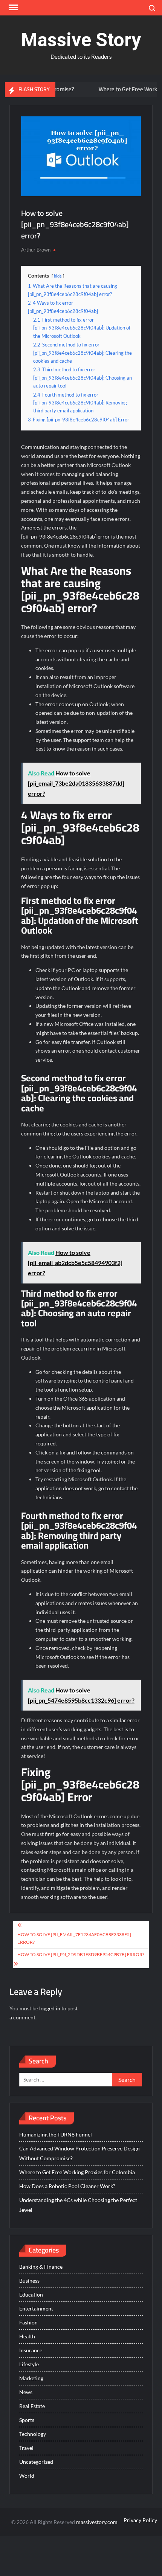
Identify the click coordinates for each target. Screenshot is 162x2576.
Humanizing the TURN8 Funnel (56, 2134)
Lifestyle (29, 2364)
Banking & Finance (41, 2267)
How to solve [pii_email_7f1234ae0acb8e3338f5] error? (74, 1938)
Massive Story (81, 40)
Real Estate (32, 2406)
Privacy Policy (140, 2520)
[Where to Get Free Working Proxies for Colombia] (71, 89)
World (27, 2476)
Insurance (31, 2350)
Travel (26, 2448)
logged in (50, 2008)
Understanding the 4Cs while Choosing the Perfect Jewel (78, 2205)
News (26, 2392)
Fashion (28, 2322)
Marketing (31, 2378)
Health (27, 2336)
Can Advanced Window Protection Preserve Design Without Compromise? (79, 2153)
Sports (27, 2420)
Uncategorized (36, 2462)
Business (29, 2281)
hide (58, 276)
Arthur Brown (36, 250)
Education (31, 2294)
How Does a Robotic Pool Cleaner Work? (67, 2186)
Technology (33, 2434)
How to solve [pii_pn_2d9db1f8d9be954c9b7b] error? (81, 1954)
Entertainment (36, 2308)
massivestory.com (97, 2522)
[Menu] (12, 8)
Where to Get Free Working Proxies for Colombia (77, 2172)
